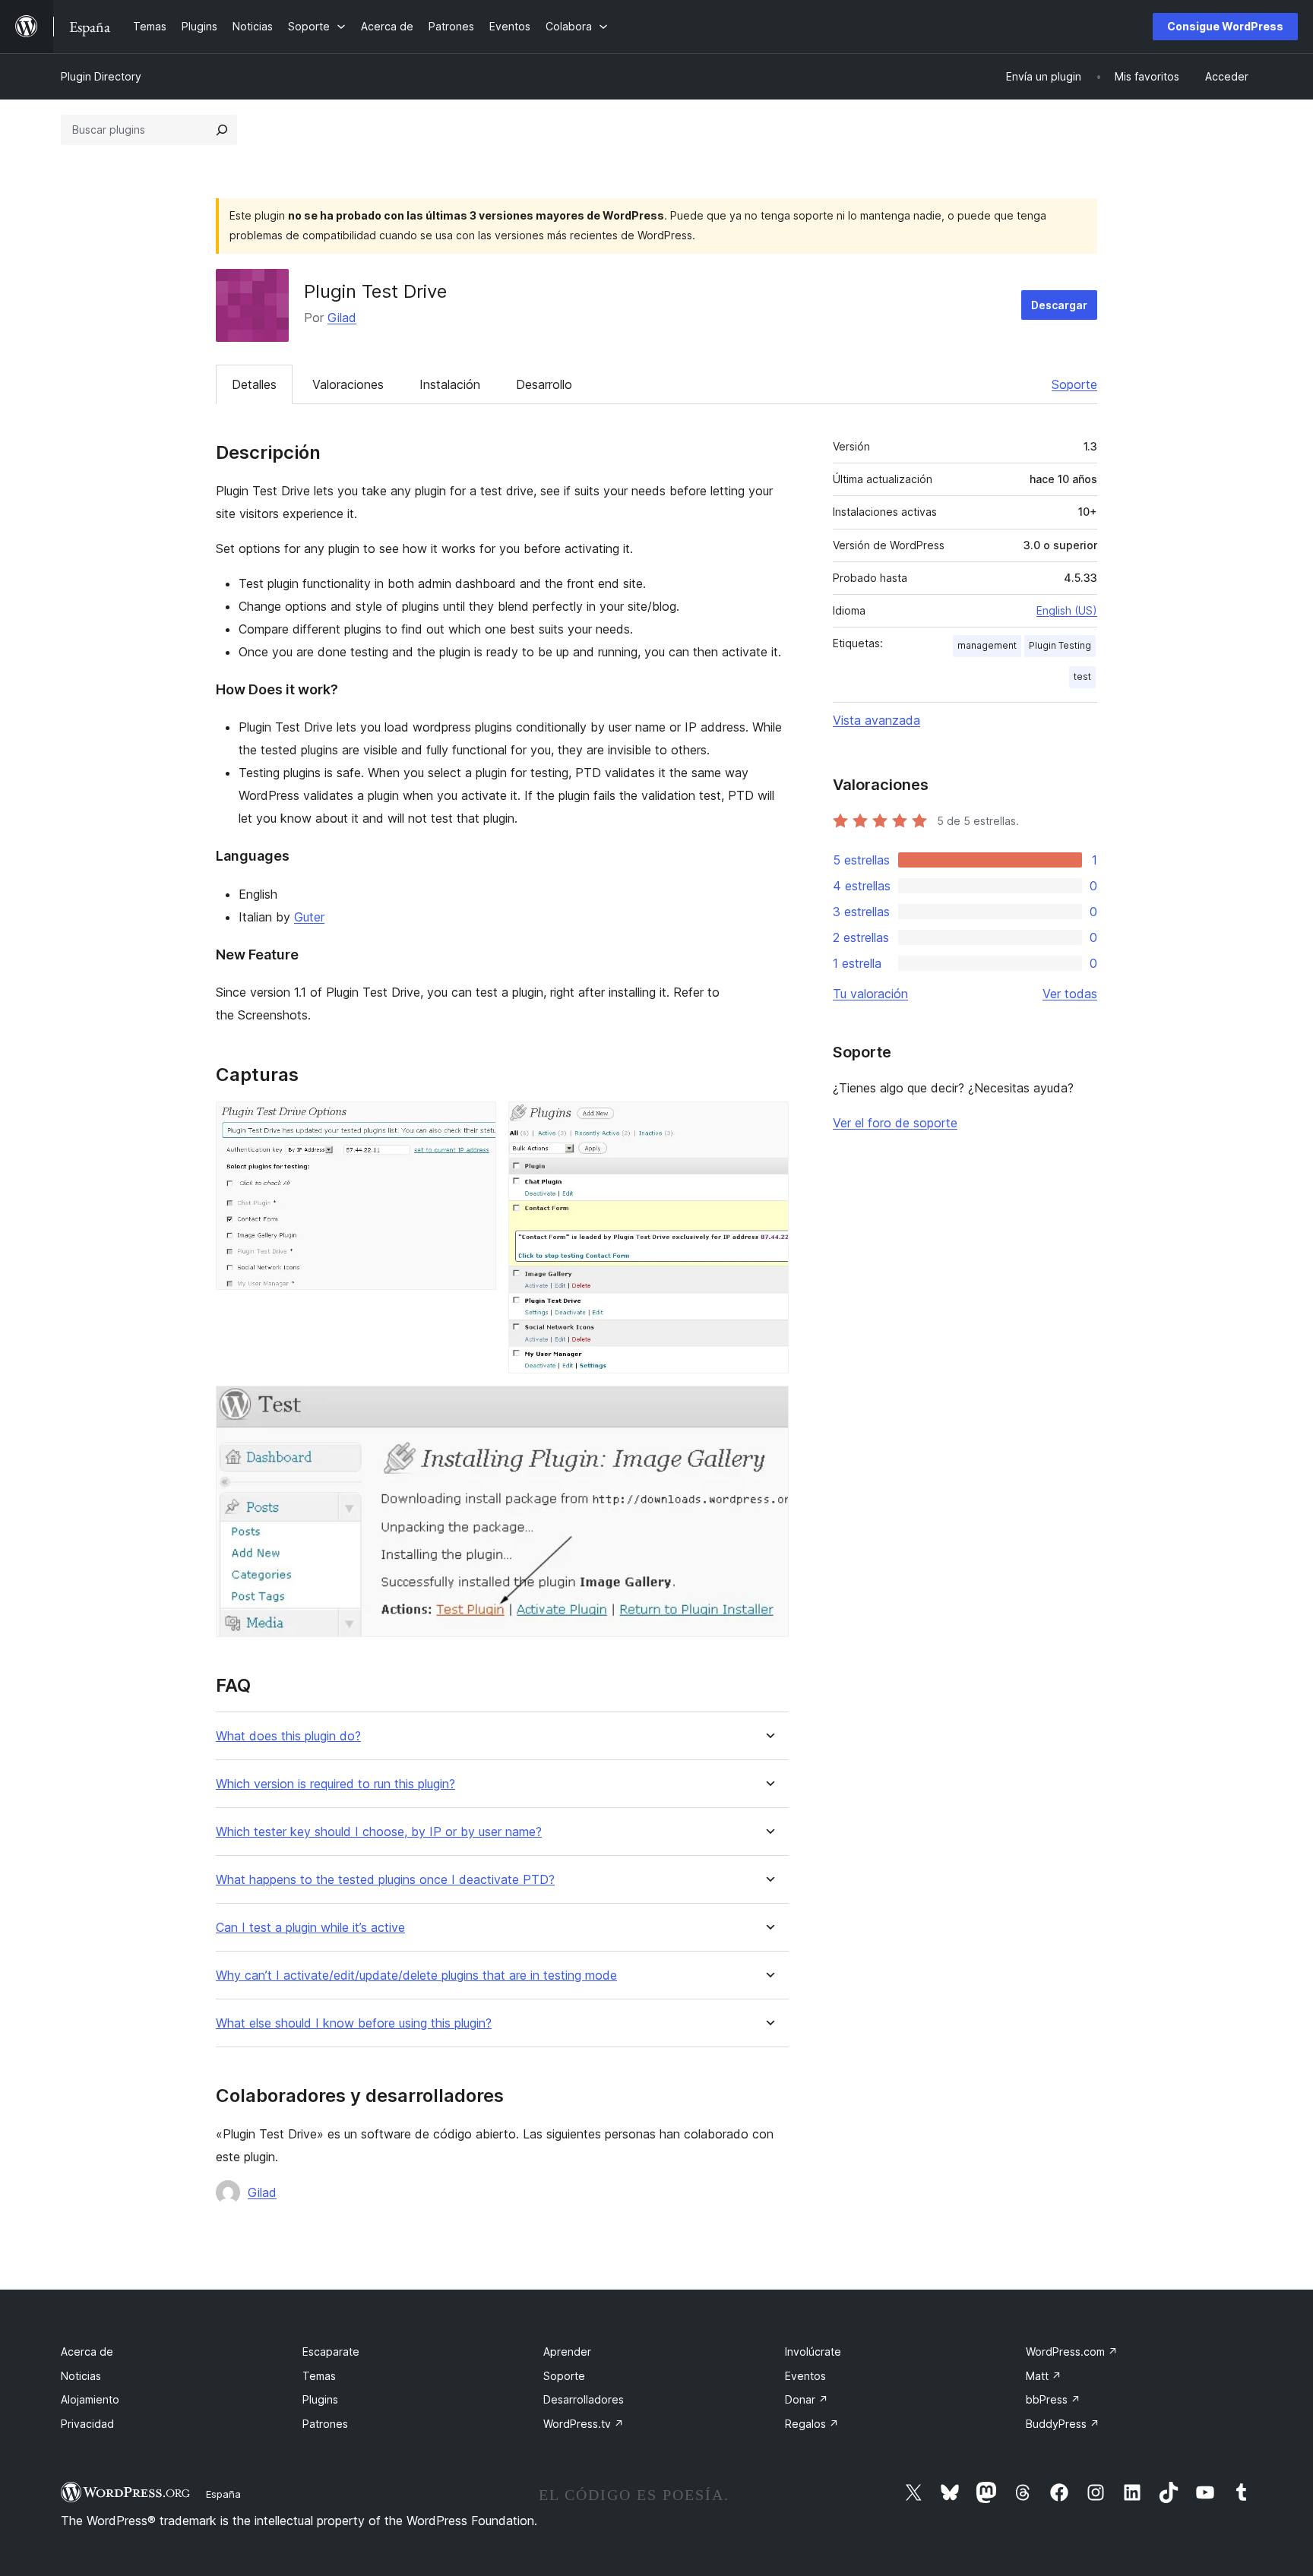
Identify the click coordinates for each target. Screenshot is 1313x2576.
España (223, 2494)
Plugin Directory (101, 76)
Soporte (1074, 384)
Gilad (342, 318)
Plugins (320, 2399)
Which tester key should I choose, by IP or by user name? (379, 1832)
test (1082, 676)
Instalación (450, 384)
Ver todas (1070, 994)
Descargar (1059, 305)
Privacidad (87, 2424)
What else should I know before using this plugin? (354, 2023)
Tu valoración (870, 994)
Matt (1044, 2376)
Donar (807, 2399)
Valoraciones (348, 384)
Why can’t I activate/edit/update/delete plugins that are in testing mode (416, 1975)
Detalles (254, 384)
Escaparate (331, 2352)
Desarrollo (544, 384)
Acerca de (87, 2352)
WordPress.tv (584, 2424)
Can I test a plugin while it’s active (310, 1928)
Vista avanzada (876, 720)
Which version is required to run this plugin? (335, 1784)
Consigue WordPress (1225, 26)
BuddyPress (1063, 2424)
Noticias (81, 2376)
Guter (309, 917)
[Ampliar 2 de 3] (768, 1122)
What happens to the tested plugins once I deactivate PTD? (385, 1880)
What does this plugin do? (288, 1736)
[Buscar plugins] (222, 130)
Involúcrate (813, 2352)
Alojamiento (90, 2399)
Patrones (325, 2424)
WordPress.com (1072, 2352)
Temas (319, 2376)
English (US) (1067, 610)
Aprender (567, 2352)
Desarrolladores (584, 2399)
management (987, 645)
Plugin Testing (1060, 645)
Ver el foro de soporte (895, 1123)
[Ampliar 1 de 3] (476, 1122)
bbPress (1053, 2399)
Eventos (805, 2376)
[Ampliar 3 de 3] (768, 1406)
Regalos (812, 2424)
